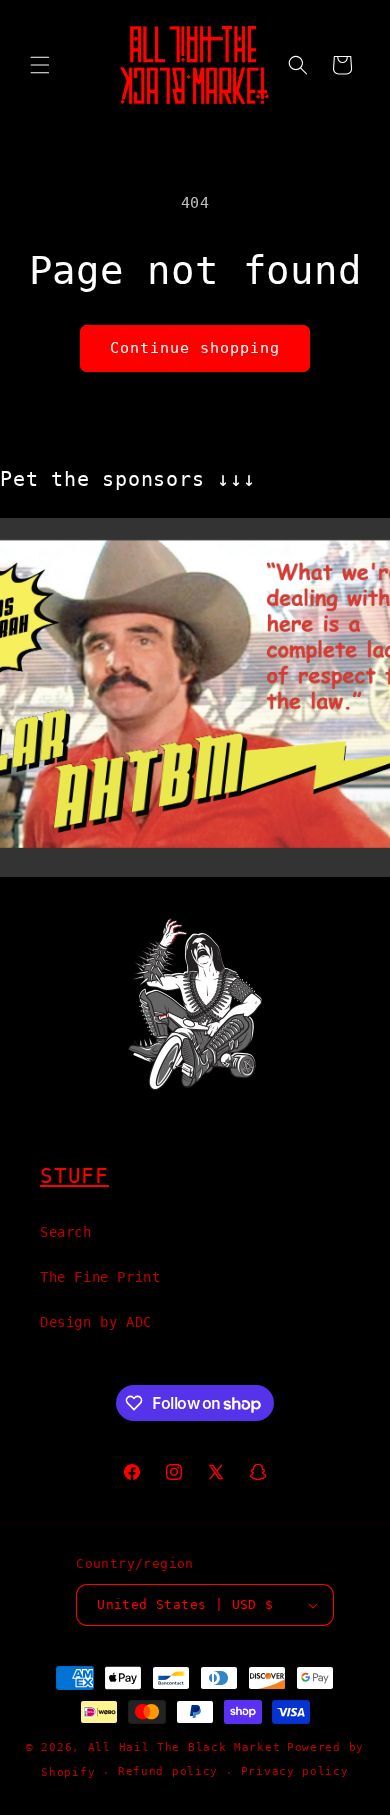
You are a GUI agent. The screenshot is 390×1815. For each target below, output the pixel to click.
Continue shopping (195, 348)
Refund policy (168, 1771)
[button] (40, 65)
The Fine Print (100, 1277)
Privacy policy (295, 1771)
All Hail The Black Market (184, 1747)
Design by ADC (96, 1322)
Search (66, 1232)
